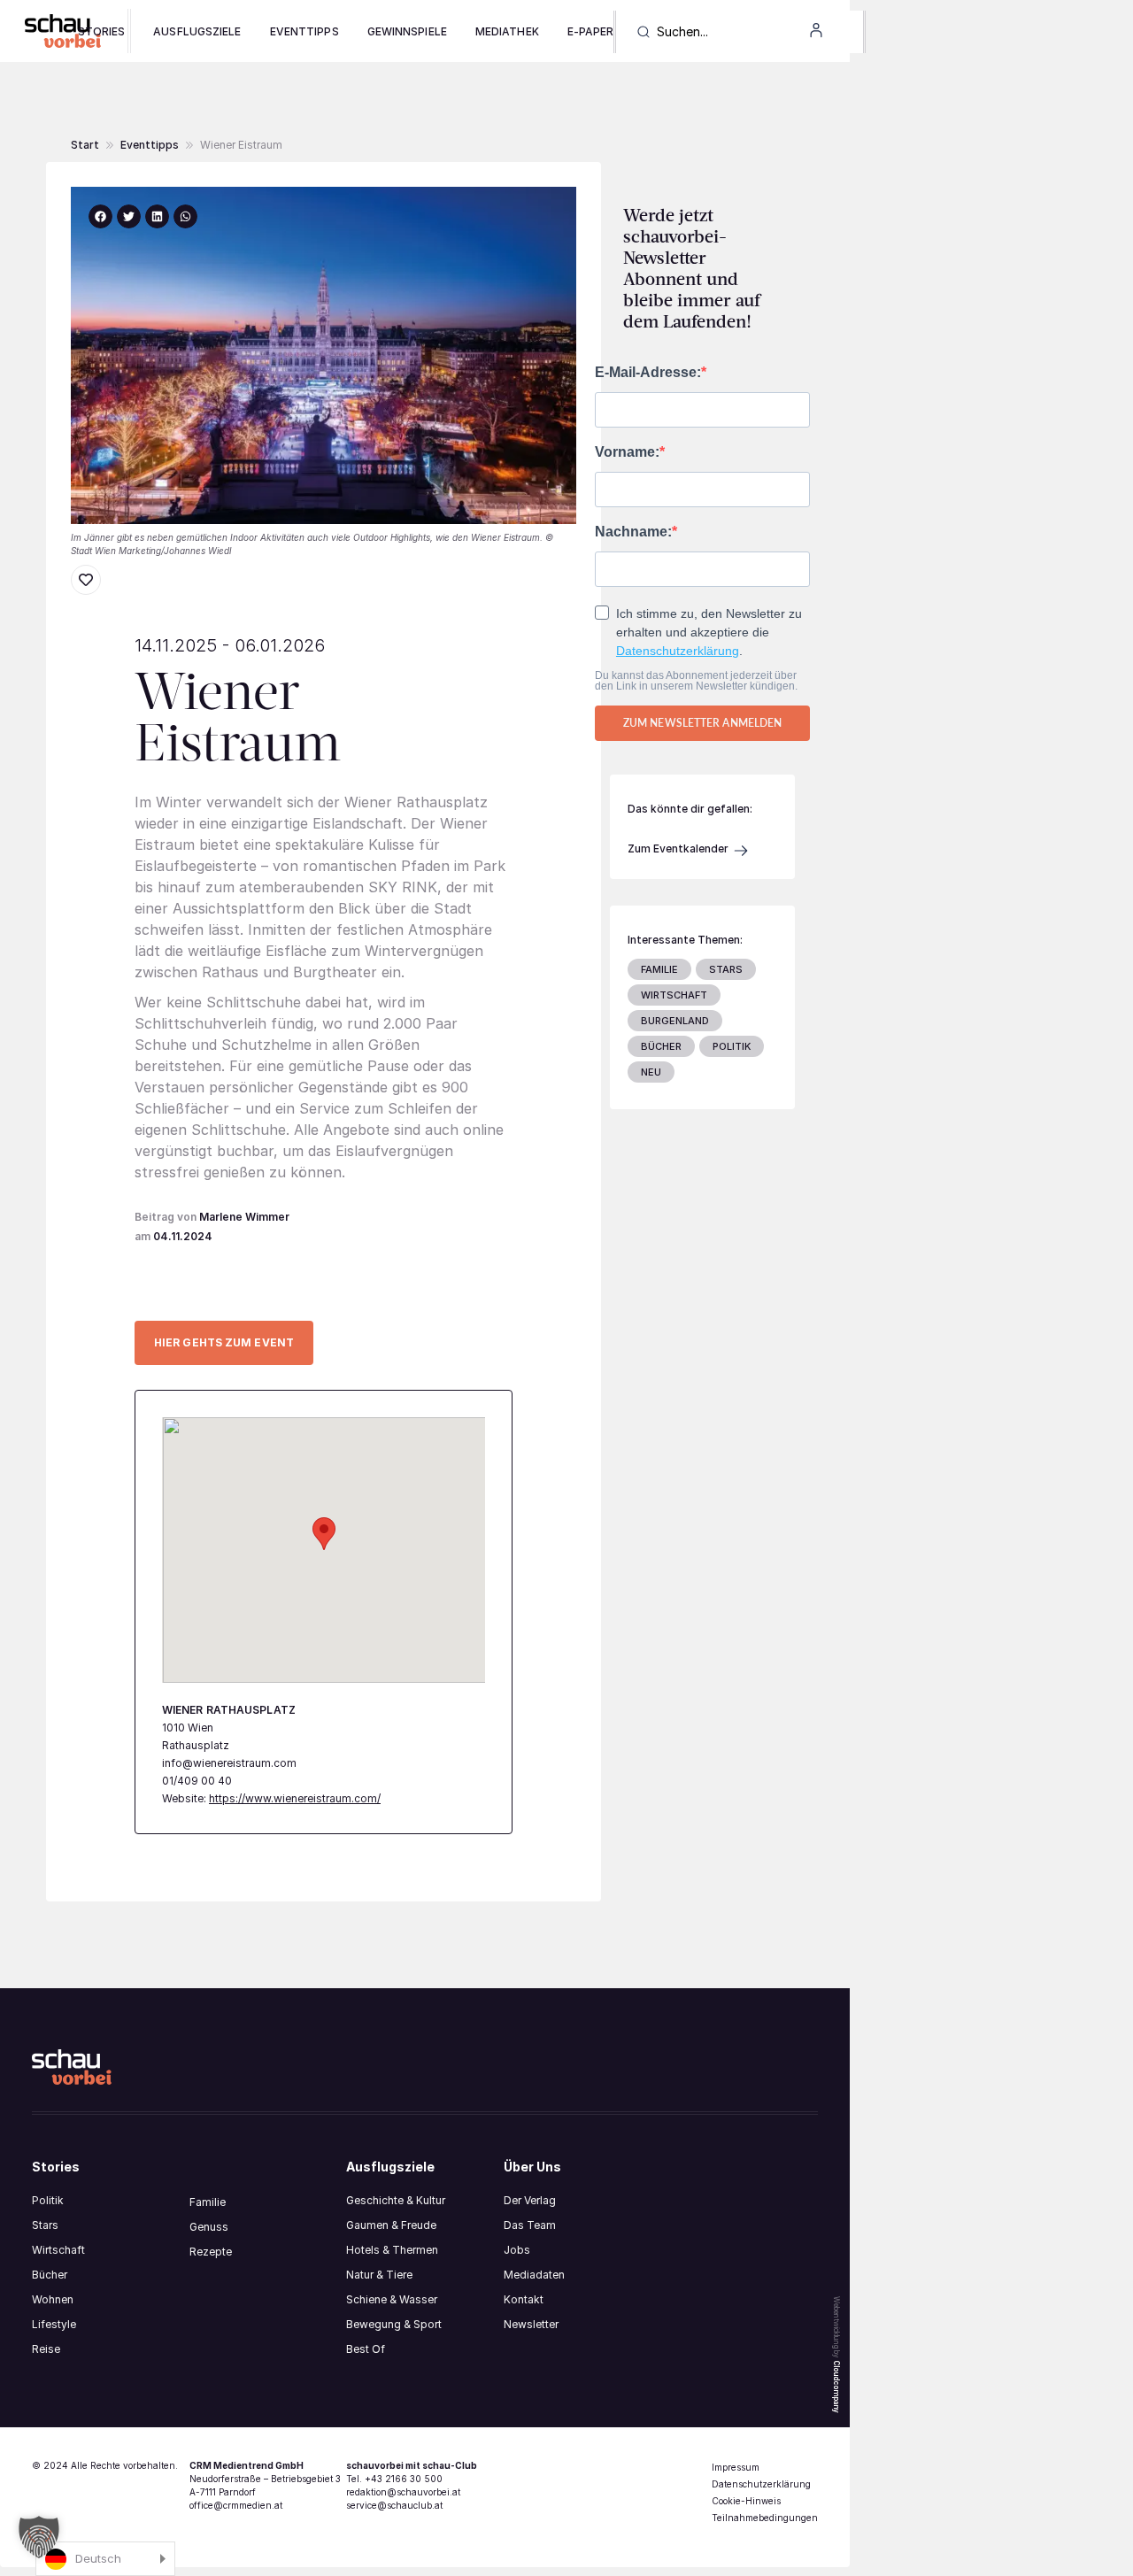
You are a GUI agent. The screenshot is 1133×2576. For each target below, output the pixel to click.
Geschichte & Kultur (396, 2200)
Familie (208, 2202)
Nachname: (633, 532)
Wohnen (53, 2299)
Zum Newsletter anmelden (702, 723)
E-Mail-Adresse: (648, 373)
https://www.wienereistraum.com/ (295, 1798)
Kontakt (524, 2299)
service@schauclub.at (394, 2505)
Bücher (50, 2275)
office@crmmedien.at (236, 2505)
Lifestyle (54, 2324)
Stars (45, 2225)
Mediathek (507, 31)
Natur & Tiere (379, 2275)
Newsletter (531, 2324)
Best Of (366, 2349)
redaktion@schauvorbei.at (403, 2492)
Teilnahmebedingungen (765, 2518)
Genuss (209, 2227)
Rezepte (211, 2252)
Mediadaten (534, 2275)
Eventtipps (304, 31)
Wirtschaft (58, 2250)
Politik (48, 2200)
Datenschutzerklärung (678, 651)
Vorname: (627, 452)
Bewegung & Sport (394, 2324)
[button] (241, 145)
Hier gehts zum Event (224, 1342)
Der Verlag (530, 2200)
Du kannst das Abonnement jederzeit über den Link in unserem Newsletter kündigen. (696, 681)
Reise (46, 2349)
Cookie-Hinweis (746, 2501)
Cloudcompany (836, 2387)
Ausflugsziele (197, 31)
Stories (102, 31)
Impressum (736, 2467)
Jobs (517, 2250)
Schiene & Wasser (392, 2299)
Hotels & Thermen (392, 2250)
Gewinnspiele (407, 31)
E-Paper (591, 31)
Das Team (530, 2225)
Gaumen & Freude (391, 2225)
